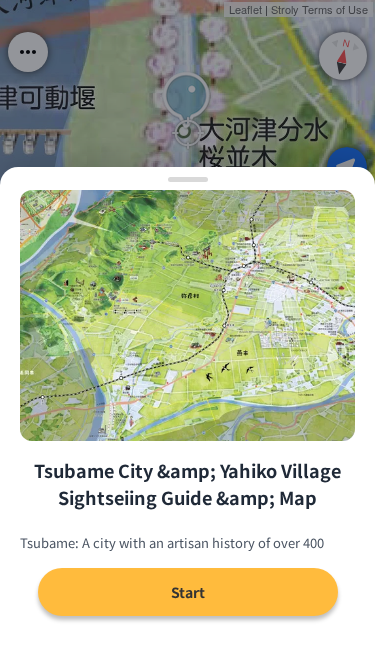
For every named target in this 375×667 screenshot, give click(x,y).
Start (188, 592)
